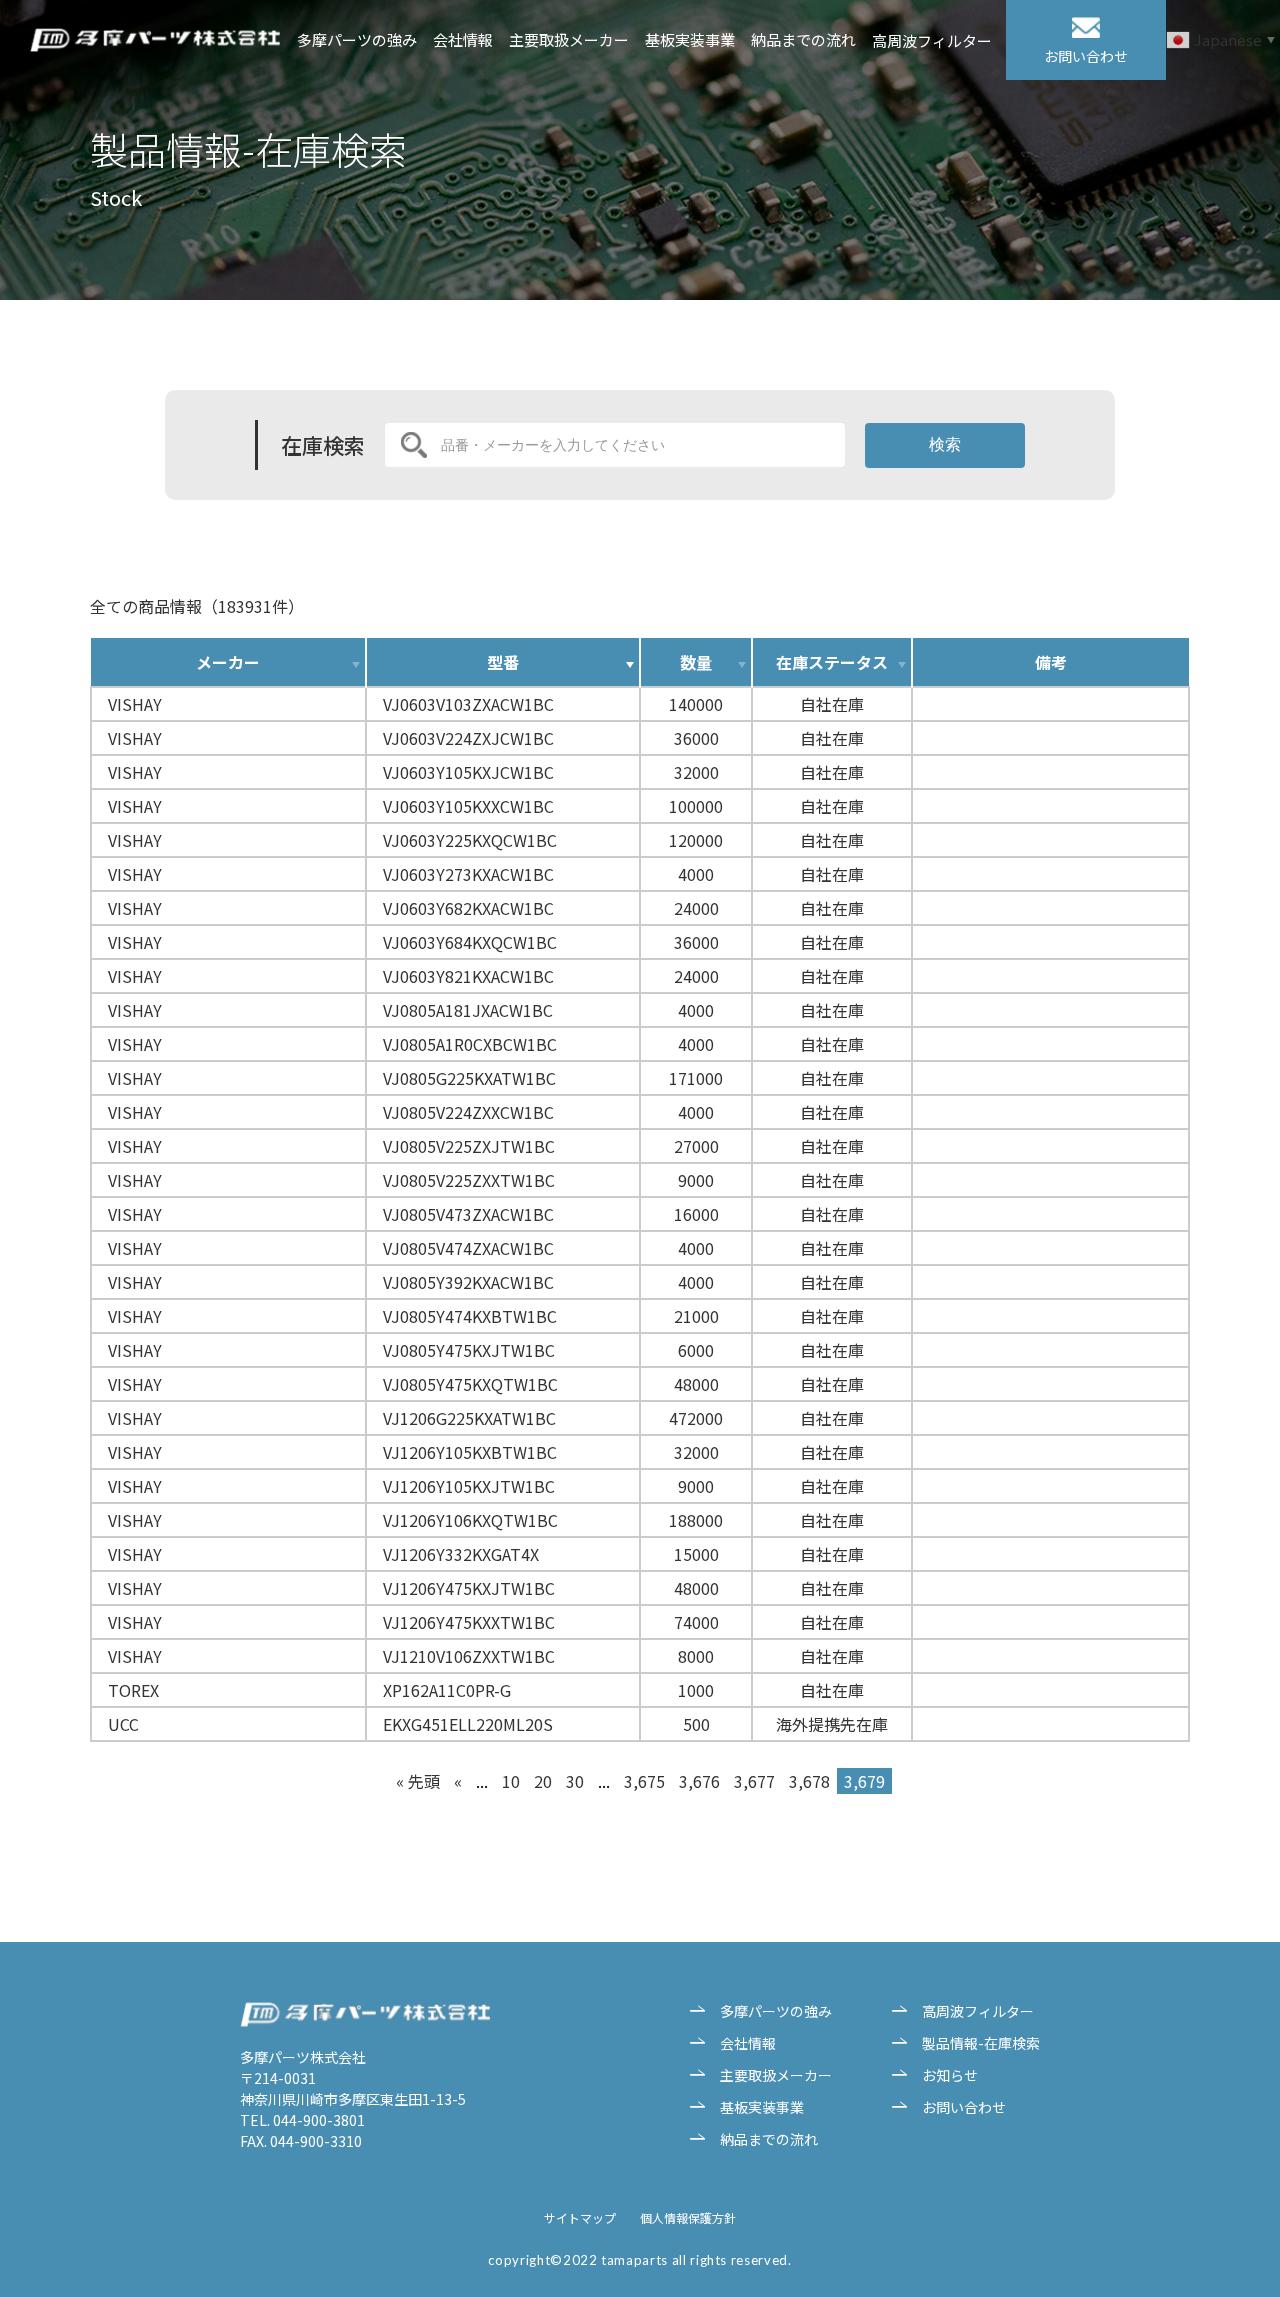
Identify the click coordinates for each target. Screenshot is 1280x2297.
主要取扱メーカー (569, 39)
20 (543, 1781)
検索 (945, 444)
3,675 (644, 1781)
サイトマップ (580, 2217)
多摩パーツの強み (357, 39)
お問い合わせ (964, 2107)
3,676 (699, 1781)
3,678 (809, 1781)
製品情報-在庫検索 (981, 2043)
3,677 (754, 1781)
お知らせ (950, 2075)
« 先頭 (418, 1781)
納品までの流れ (803, 39)
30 (575, 1781)
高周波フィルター (932, 41)
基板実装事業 (690, 39)
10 (511, 1781)
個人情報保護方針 (688, 2217)
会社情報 (463, 39)
